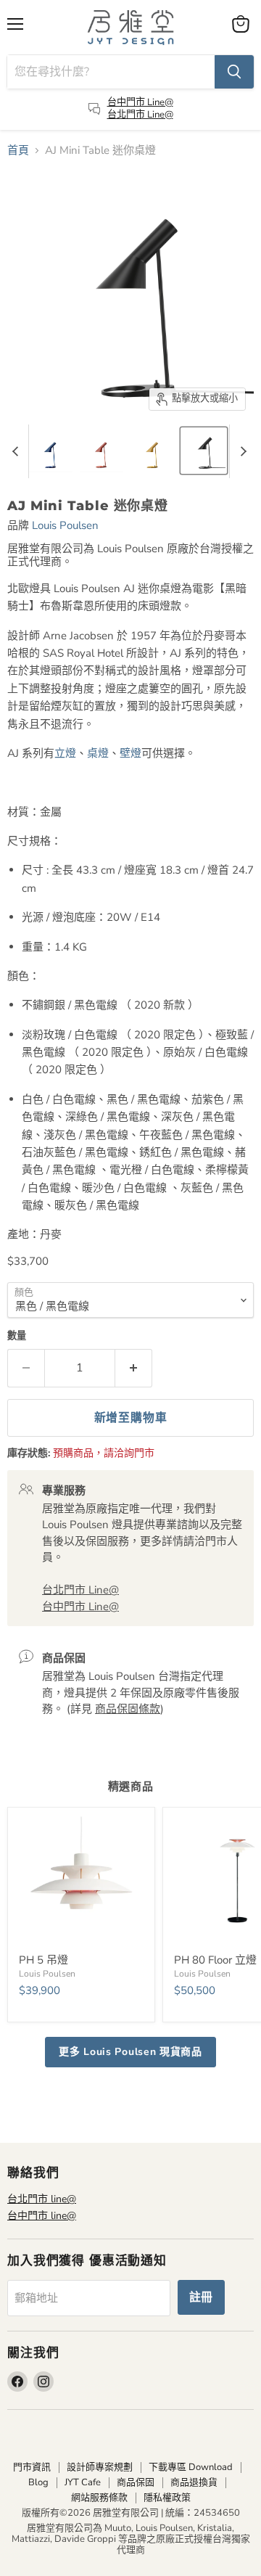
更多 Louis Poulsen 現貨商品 (130, 2052)
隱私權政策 (167, 2498)
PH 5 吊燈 (43, 1960)
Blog (38, 2482)
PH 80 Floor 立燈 (215, 1960)
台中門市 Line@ (140, 102)
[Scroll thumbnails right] (241, 451)
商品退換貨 (194, 2482)
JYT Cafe (83, 2482)
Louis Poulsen (65, 525)
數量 (17, 1336)
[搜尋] (234, 72)
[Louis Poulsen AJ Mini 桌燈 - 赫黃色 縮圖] (153, 451)
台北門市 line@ (42, 2199)
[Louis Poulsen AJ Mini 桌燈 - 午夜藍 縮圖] (51, 451)
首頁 (18, 151)
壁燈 (130, 753)
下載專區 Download (191, 2467)
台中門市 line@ (42, 2216)
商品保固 (136, 2482)
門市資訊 (32, 2467)
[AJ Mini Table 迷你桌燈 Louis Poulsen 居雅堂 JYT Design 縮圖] (204, 451)
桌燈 (98, 753)
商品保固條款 (128, 1709)
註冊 (202, 2297)
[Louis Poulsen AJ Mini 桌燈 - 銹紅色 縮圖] (101, 451)
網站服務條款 (99, 2498)
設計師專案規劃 (100, 2467)
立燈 (65, 753)
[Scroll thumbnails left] (17, 451)
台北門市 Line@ (140, 115)
